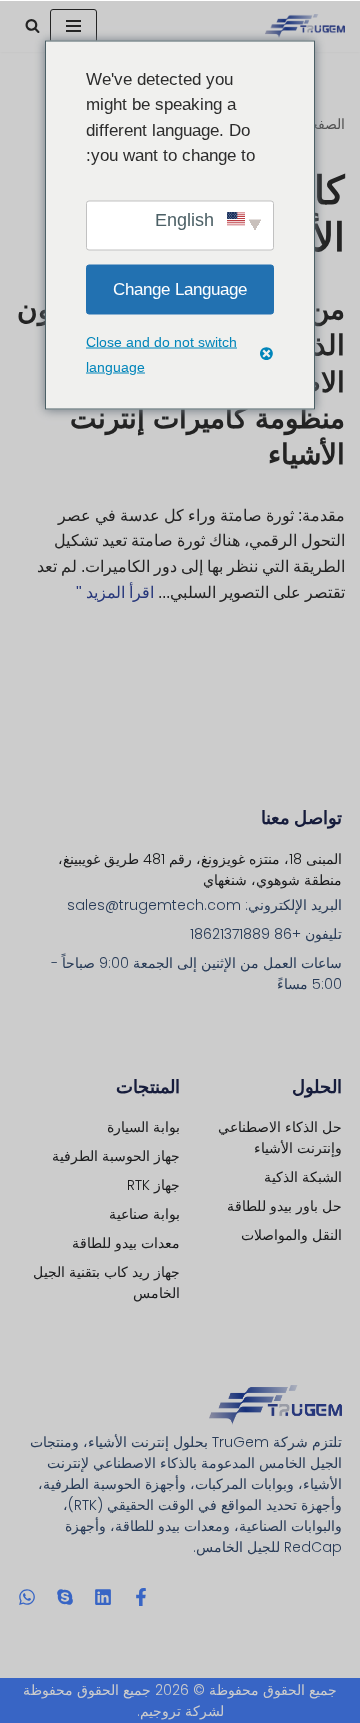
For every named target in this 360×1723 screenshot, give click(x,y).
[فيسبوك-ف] (141, 1597)
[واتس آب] (27, 1597)
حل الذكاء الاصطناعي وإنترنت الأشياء (280, 1137)
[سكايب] (65, 1597)
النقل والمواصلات (291, 1235)
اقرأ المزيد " (115, 592)
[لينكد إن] (103, 1597)
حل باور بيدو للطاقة (284, 1206)
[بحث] (32, 25)
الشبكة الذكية (303, 1177)
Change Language (180, 289)
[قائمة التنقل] (73, 26)
